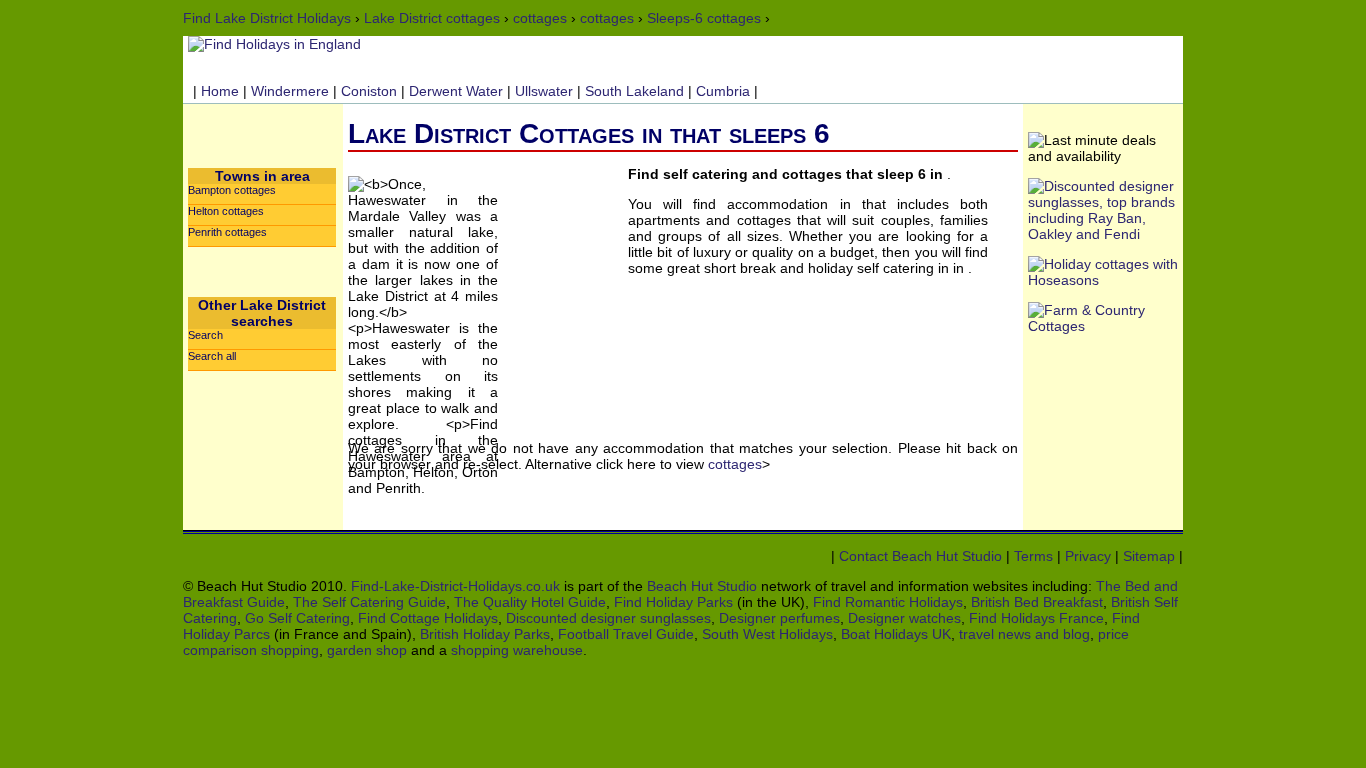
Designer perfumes (779, 618)
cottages (540, 18)
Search (205, 335)
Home (220, 91)
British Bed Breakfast (1037, 602)
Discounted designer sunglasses (608, 618)
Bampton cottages (232, 190)
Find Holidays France (1036, 618)
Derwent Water (456, 91)
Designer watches (904, 618)
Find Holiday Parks (673, 602)
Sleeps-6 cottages (704, 18)
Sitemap (1149, 556)
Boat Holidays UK (896, 634)
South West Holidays (767, 634)
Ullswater (544, 91)
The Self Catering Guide (369, 602)
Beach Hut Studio (702, 586)
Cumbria (723, 91)
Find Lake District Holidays (267, 18)
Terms (1033, 556)
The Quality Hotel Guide (530, 602)
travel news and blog (1024, 634)
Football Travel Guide (626, 634)
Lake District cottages (432, 18)
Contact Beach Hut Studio (920, 556)
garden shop (367, 650)
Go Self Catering (297, 618)
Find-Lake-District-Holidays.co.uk (455, 586)
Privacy (1088, 556)
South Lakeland (634, 91)
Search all (212, 356)
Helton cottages (226, 211)
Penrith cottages (227, 232)
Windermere (290, 91)
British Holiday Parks (485, 634)
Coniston (369, 91)
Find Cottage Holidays (428, 618)
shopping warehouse (517, 650)
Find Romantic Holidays (888, 602)
